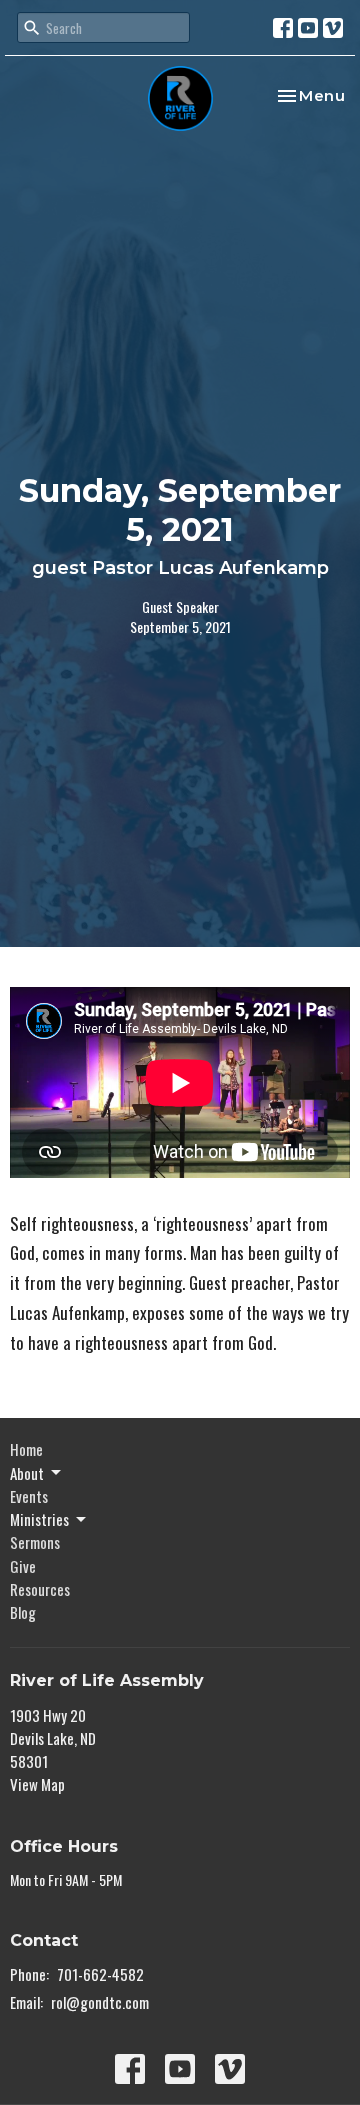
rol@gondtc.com (100, 2002)
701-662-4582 (100, 1974)
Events (29, 1496)
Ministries (39, 1519)
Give (23, 1566)
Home (26, 1449)
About (27, 1473)
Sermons (35, 1542)
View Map (37, 1784)
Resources (40, 1589)
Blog (23, 1612)
